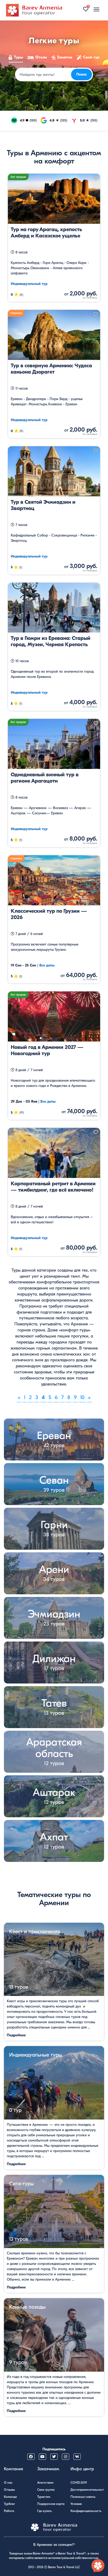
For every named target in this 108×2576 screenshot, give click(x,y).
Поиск (82, 74)
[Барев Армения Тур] (34, 10)
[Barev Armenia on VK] (77, 2457)
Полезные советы (83, 2497)
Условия (76, 2504)
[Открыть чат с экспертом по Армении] (98, 2566)
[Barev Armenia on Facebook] (31, 2457)
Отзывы (9, 2490)
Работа (9, 2511)
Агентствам (45, 2483)
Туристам (44, 2497)
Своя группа (46, 2490)
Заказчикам (48, 2469)
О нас (8, 2483)
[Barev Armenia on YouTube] (42, 2457)
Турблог (9, 2504)
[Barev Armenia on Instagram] (66, 2457)
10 (82, 1397)
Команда (10, 2497)
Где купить (45, 2511)
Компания (13, 2469)
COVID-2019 (79, 2483)
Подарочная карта (51, 2504)
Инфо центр (82, 2469)
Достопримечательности (88, 2490)
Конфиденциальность (86, 2511)
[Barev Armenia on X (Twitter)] (54, 2457)
